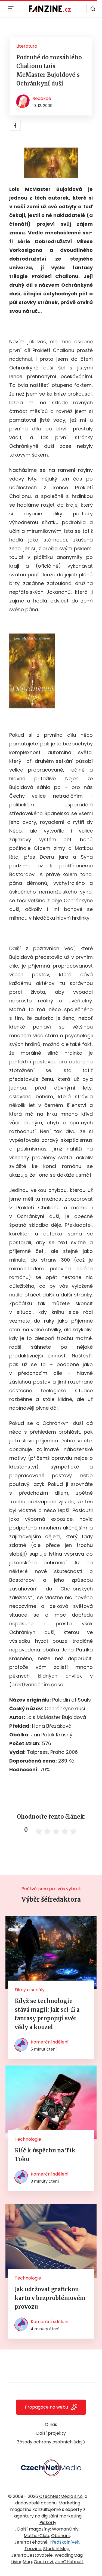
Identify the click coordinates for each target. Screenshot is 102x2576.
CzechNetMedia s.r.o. (61, 2496)
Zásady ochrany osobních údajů (51, 2442)
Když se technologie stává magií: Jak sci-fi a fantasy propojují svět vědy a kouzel (47, 2014)
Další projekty (51, 2433)
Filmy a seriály (30, 1990)
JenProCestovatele (32, 2555)
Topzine (33, 2549)
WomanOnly (65, 2529)
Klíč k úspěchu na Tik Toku (45, 2155)
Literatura (27, 46)
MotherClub (36, 2536)
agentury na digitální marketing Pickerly (48, 2519)
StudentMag (56, 2549)
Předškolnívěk (64, 2542)
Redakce (42, 98)
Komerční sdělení (50, 2042)
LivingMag (21, 2562)
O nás (51, 2424)
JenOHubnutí (69, 2562)
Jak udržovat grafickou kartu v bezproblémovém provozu (50, 2298)
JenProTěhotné (31, 2542)
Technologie (28, 2139)
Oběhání (61, 2536)
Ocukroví (44, 2562)
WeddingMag (69, 2555)
